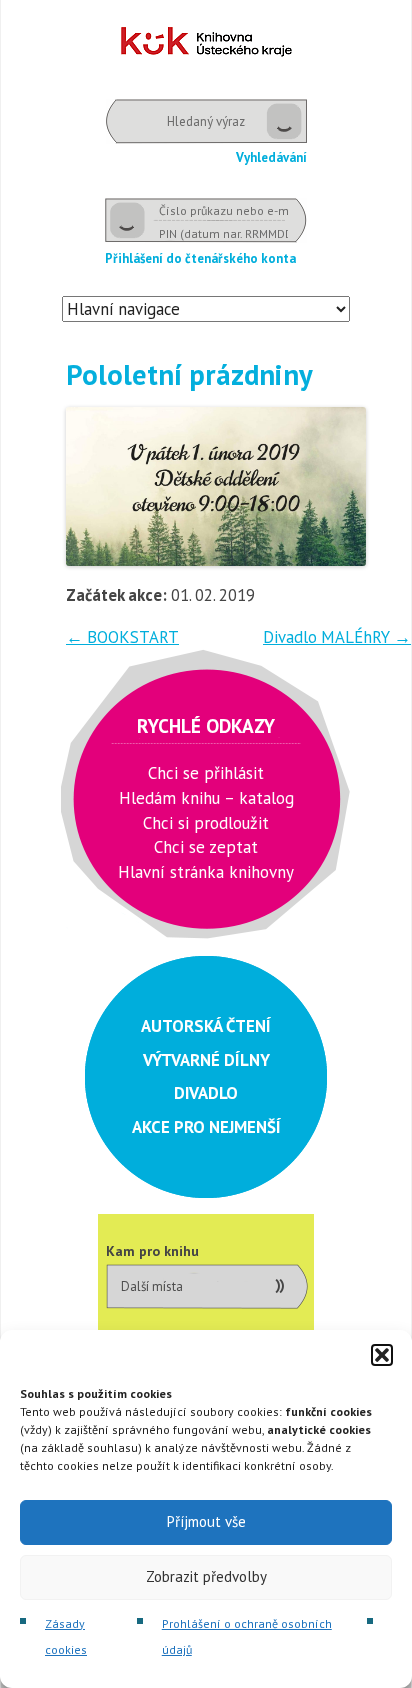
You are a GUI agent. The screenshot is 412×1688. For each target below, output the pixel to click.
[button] (382, 1355)
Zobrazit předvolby (206, 1576)
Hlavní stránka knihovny (206, 872)
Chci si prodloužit (206, 823)
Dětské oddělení (206, 41)
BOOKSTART (122, 637)
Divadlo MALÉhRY (337, 637)
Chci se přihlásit (206, 773)
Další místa (152, 1286)
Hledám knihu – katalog (206, 798)
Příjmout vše (206, 1521)
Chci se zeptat (206, 847)
